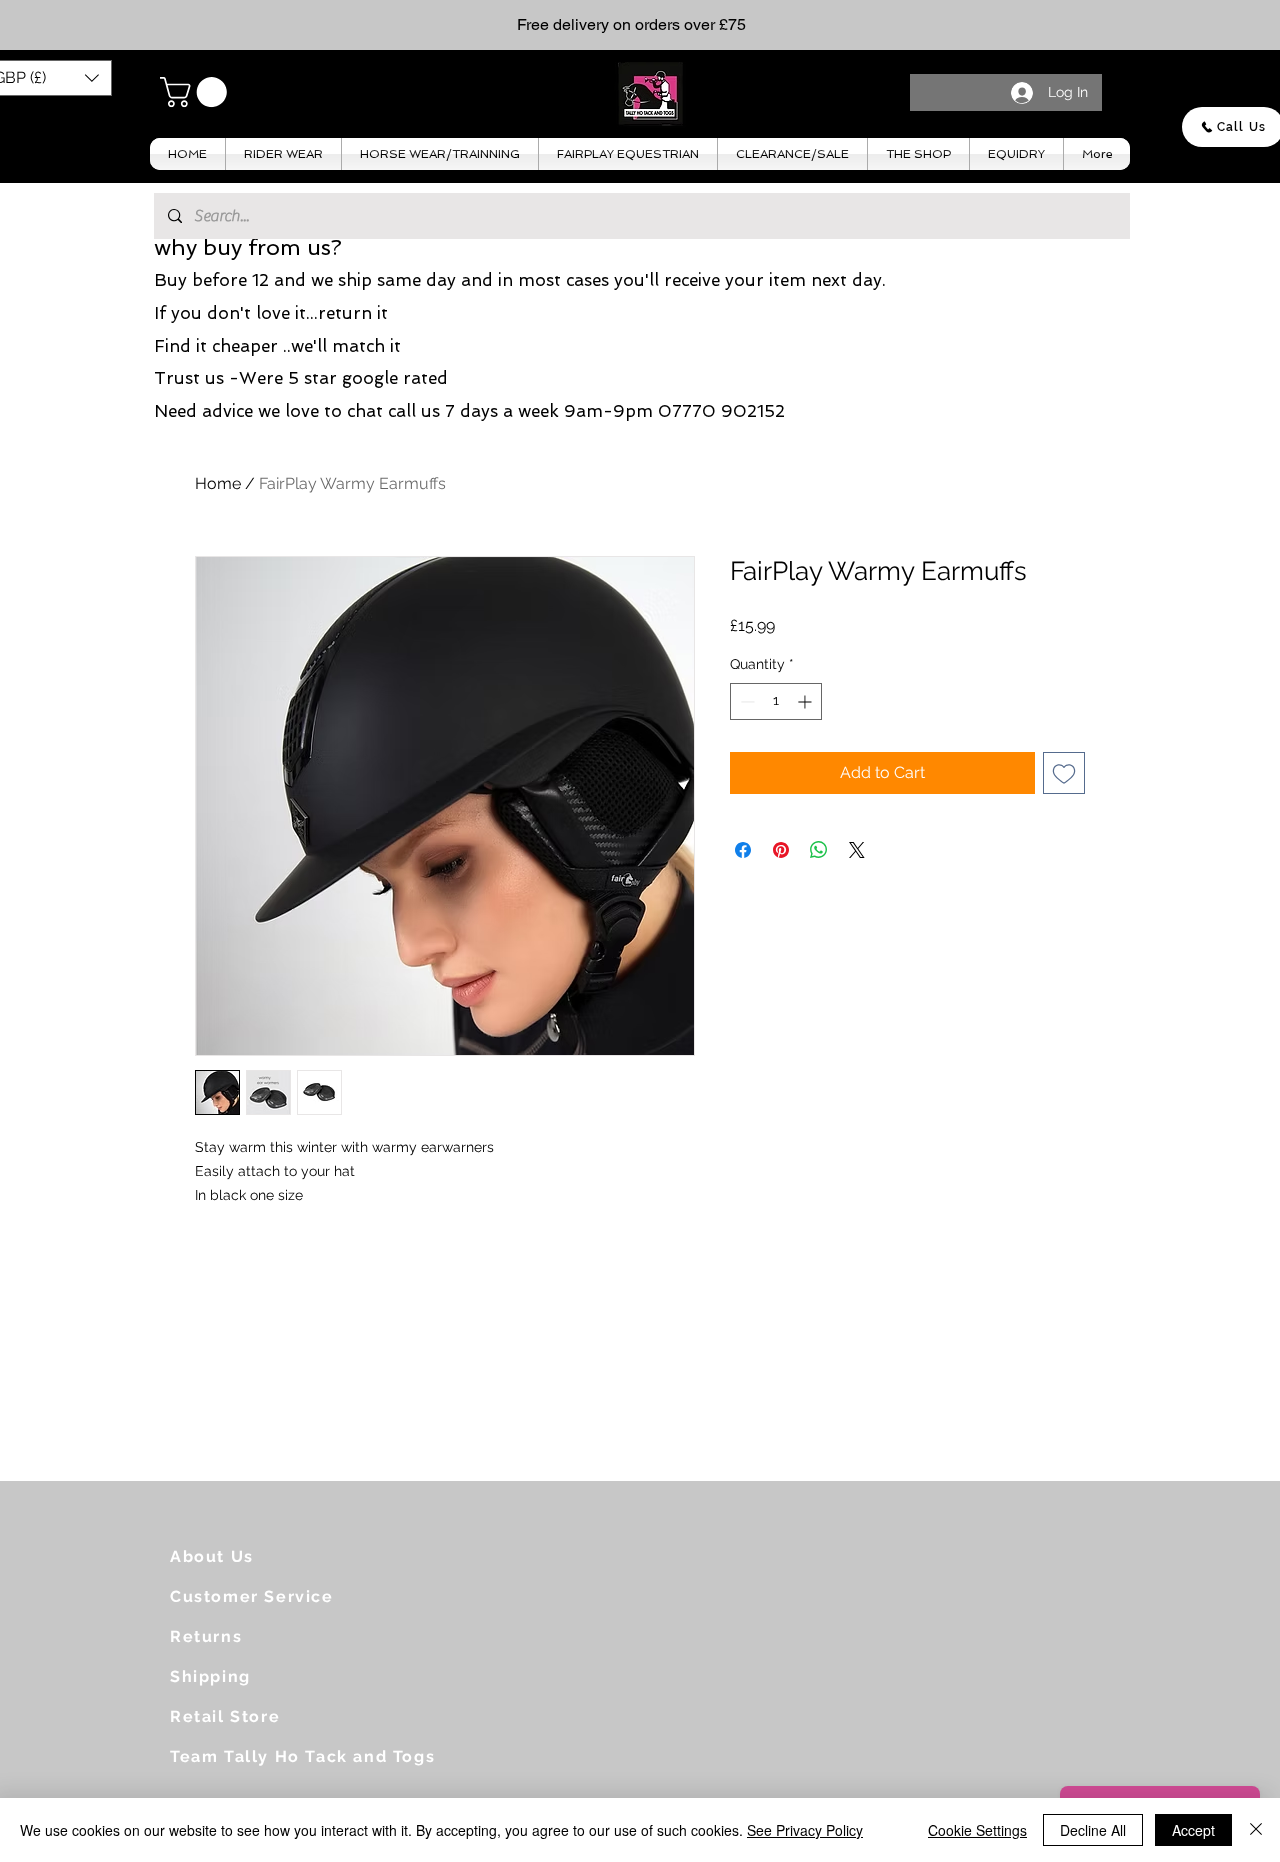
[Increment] (806, 701)
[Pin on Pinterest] (781, 850)
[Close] (1256, 1830)
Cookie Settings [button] (977, 1830)
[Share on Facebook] (743, 850)
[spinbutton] (776, 701)
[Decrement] (745, 701)
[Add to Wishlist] (1064, 773)
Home (218, 483)
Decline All (1093, 1830)
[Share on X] (857, 850)
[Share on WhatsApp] (819, 850)
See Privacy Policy (805, 1830)
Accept (1193, 1830)
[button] (197, 92)
